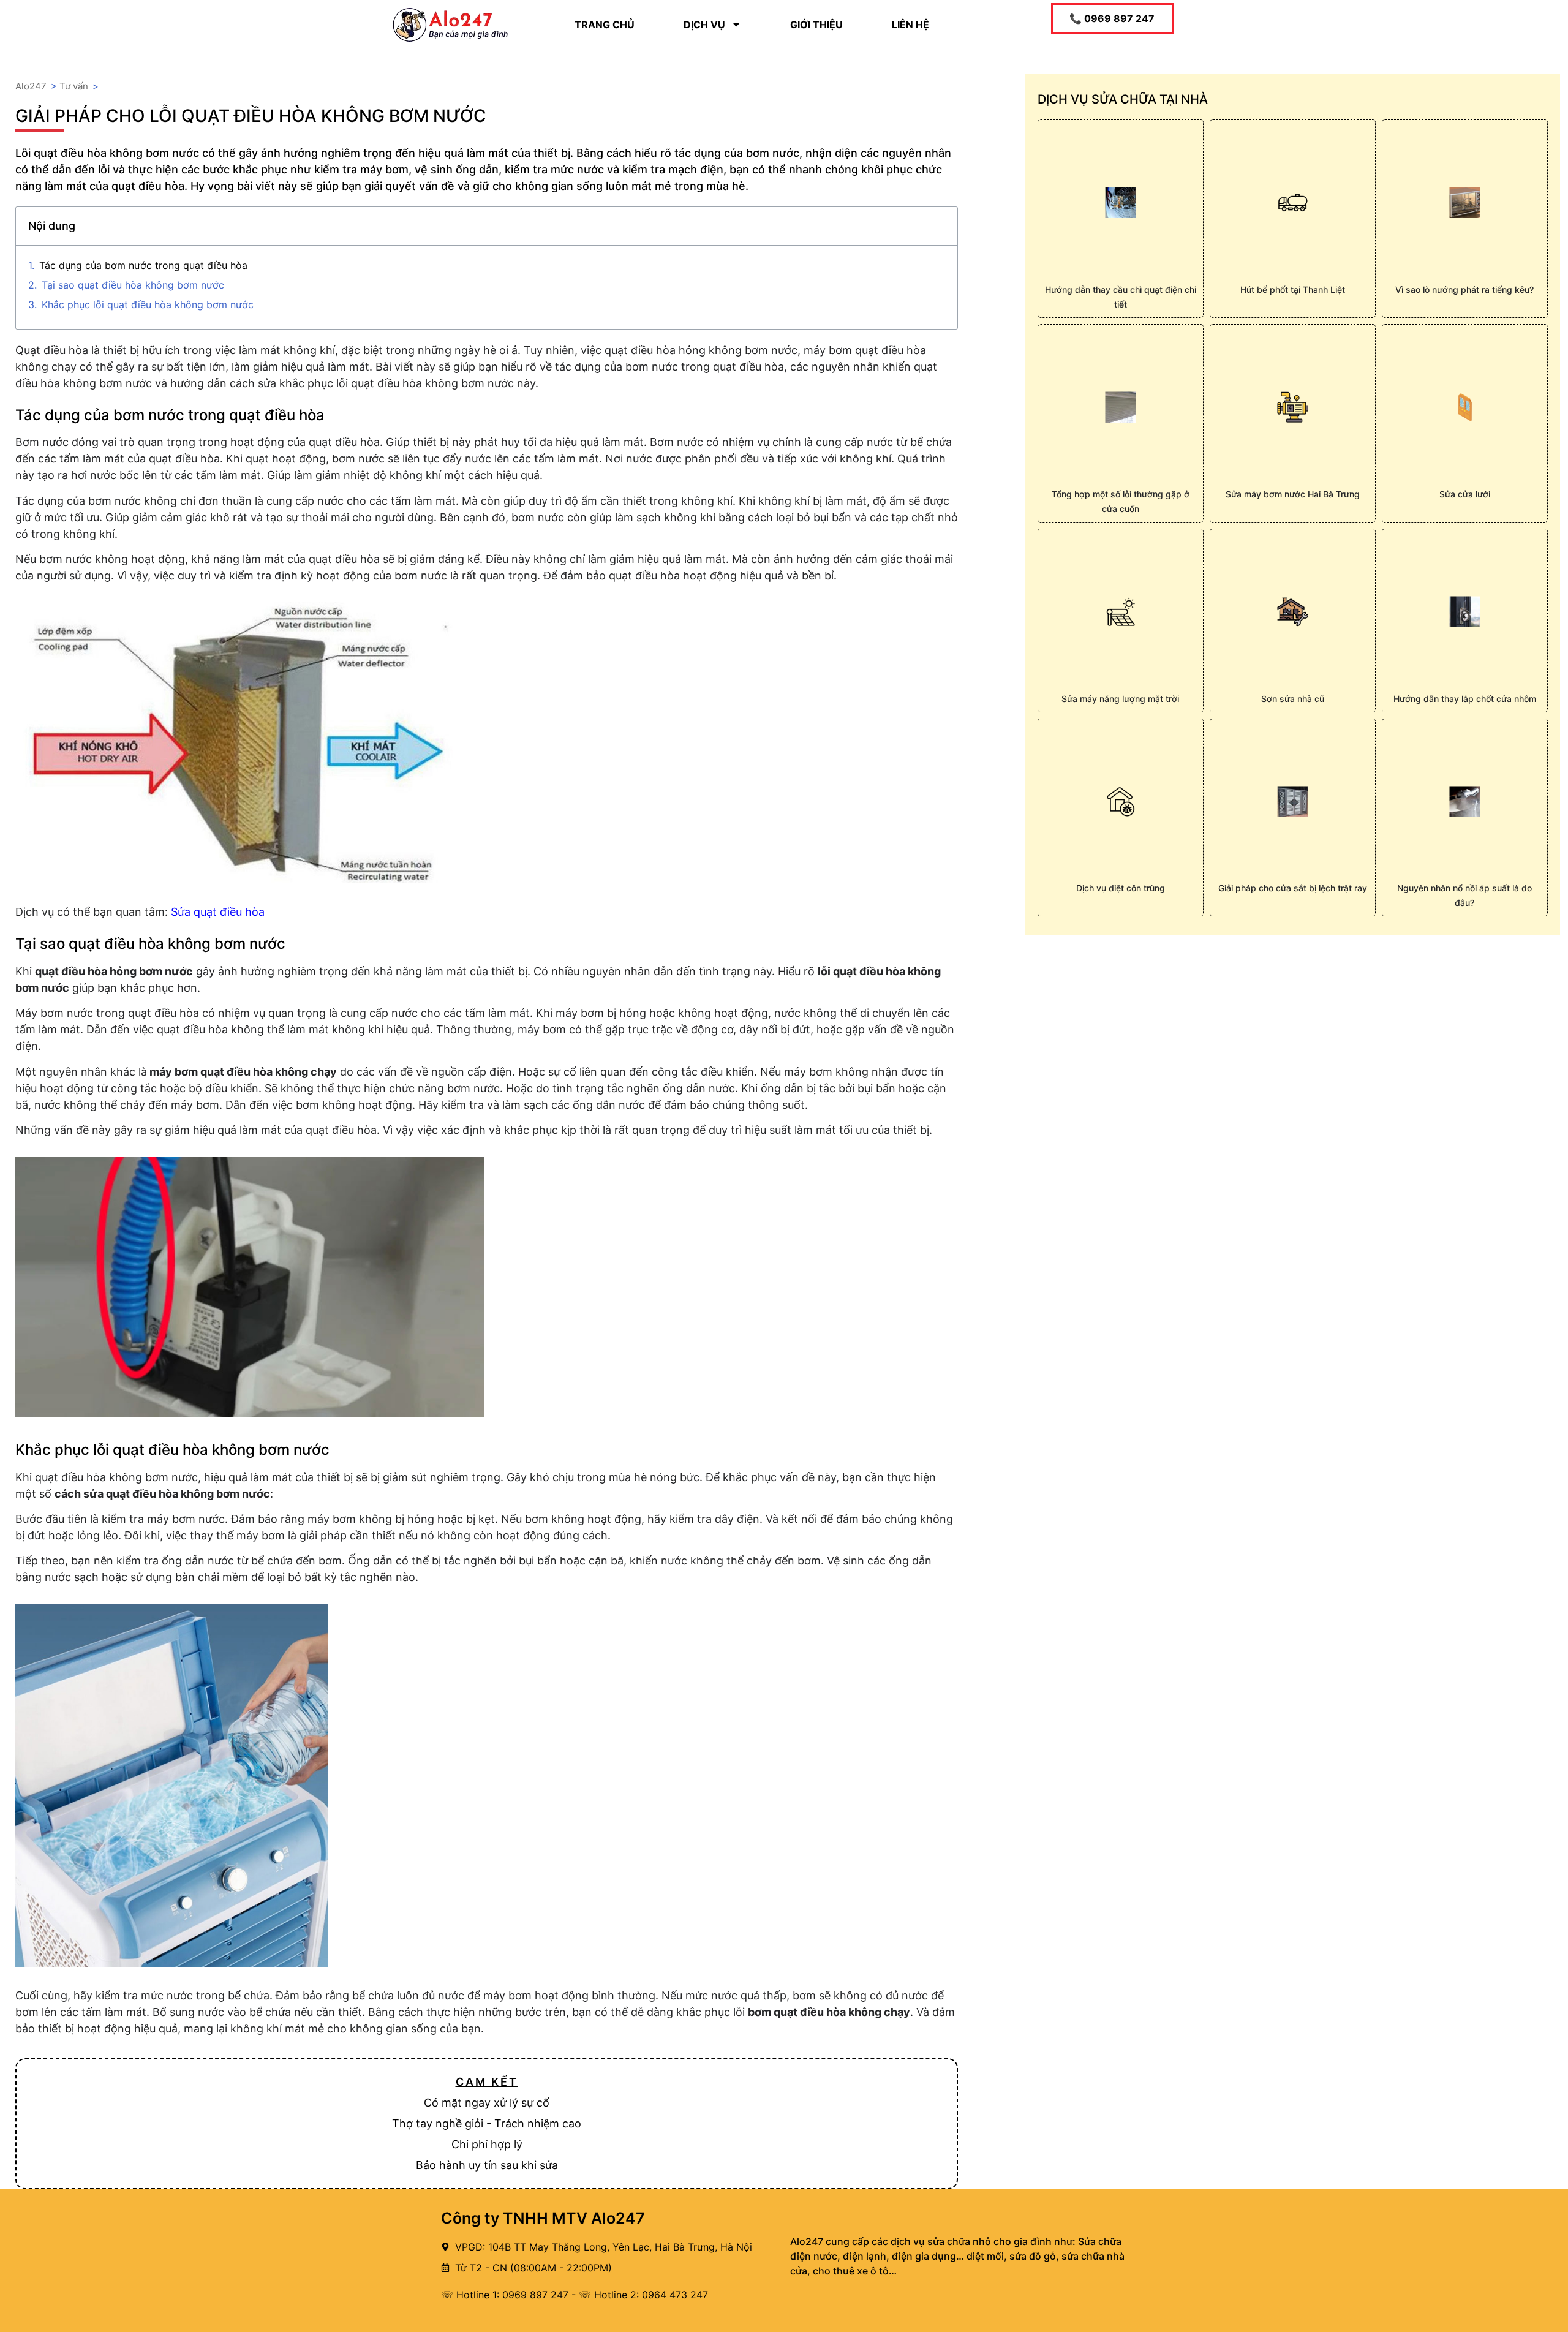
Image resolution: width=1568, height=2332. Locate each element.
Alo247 (31, 86)
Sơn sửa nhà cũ (1293, 699)
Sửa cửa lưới (1465, 494)
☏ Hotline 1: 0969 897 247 (505, 2295)
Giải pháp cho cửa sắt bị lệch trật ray (1293, 888)
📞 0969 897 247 (1112, 18)
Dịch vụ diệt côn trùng (1121, 888)
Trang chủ (605, 25)
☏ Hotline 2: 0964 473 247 (643, 2295)
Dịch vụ (704, 25)
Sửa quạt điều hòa (218, 912)
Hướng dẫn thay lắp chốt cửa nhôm (1465, 699)
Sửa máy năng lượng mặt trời (1120, 699)
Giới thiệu (816, 25)
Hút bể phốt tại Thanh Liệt (1293, 289)
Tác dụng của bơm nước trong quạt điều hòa (143, 265)
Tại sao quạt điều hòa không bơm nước (133, 285)
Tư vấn (74, 86)
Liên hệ (910, 25)
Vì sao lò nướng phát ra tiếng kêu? (1464, 289)
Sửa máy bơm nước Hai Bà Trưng (1293, 494)
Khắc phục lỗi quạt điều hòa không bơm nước (148, 304)
